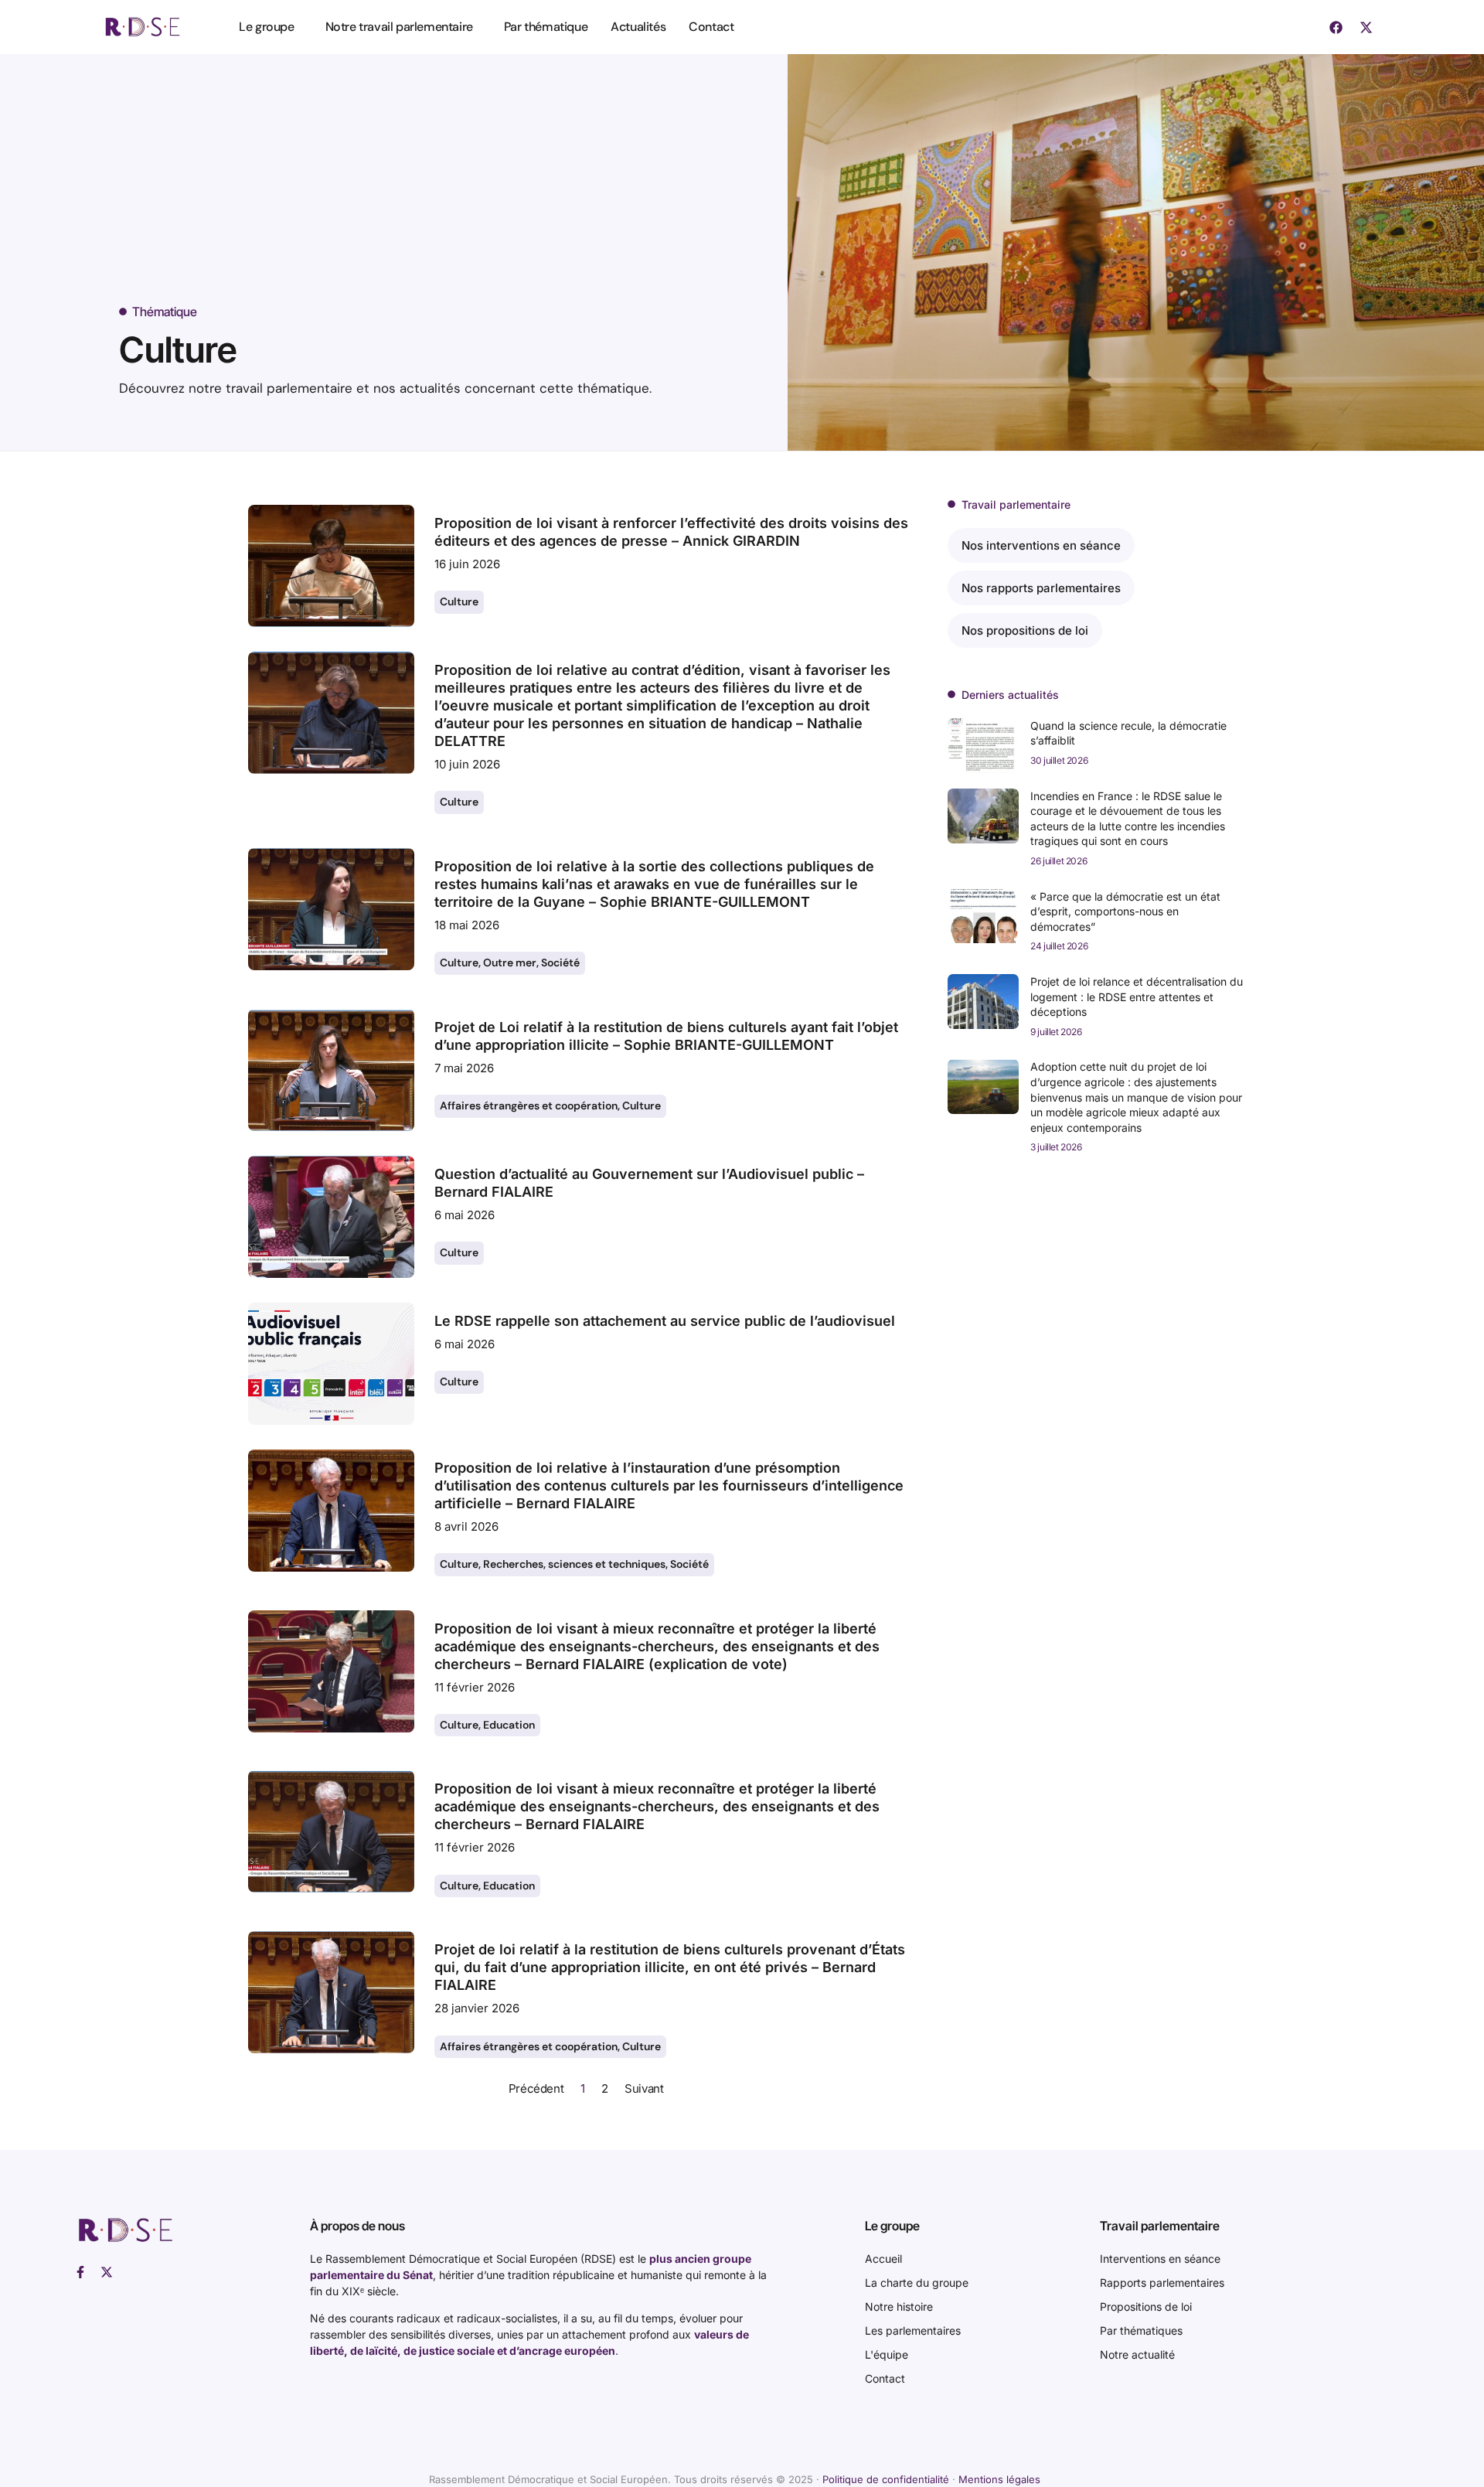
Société (560, 962)
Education (509, 1725)
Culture (459, 601)
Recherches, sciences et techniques (574, 1564)
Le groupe (266, 27)
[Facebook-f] (80, 2272)
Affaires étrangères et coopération (529, 1106)
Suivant (644, 2088)
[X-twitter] (1367, 27)
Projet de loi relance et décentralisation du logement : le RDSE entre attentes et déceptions (1137, 997)
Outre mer (510, 962)
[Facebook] (1336, 27)
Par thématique (546, 27)
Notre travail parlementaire (399, 27)
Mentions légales (999, 2479)
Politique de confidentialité (886, 2479)
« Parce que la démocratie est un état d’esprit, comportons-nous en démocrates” (1125, 911)
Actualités (638, 27)
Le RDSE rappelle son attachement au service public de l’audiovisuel (665, 1321)
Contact (711, 27)
